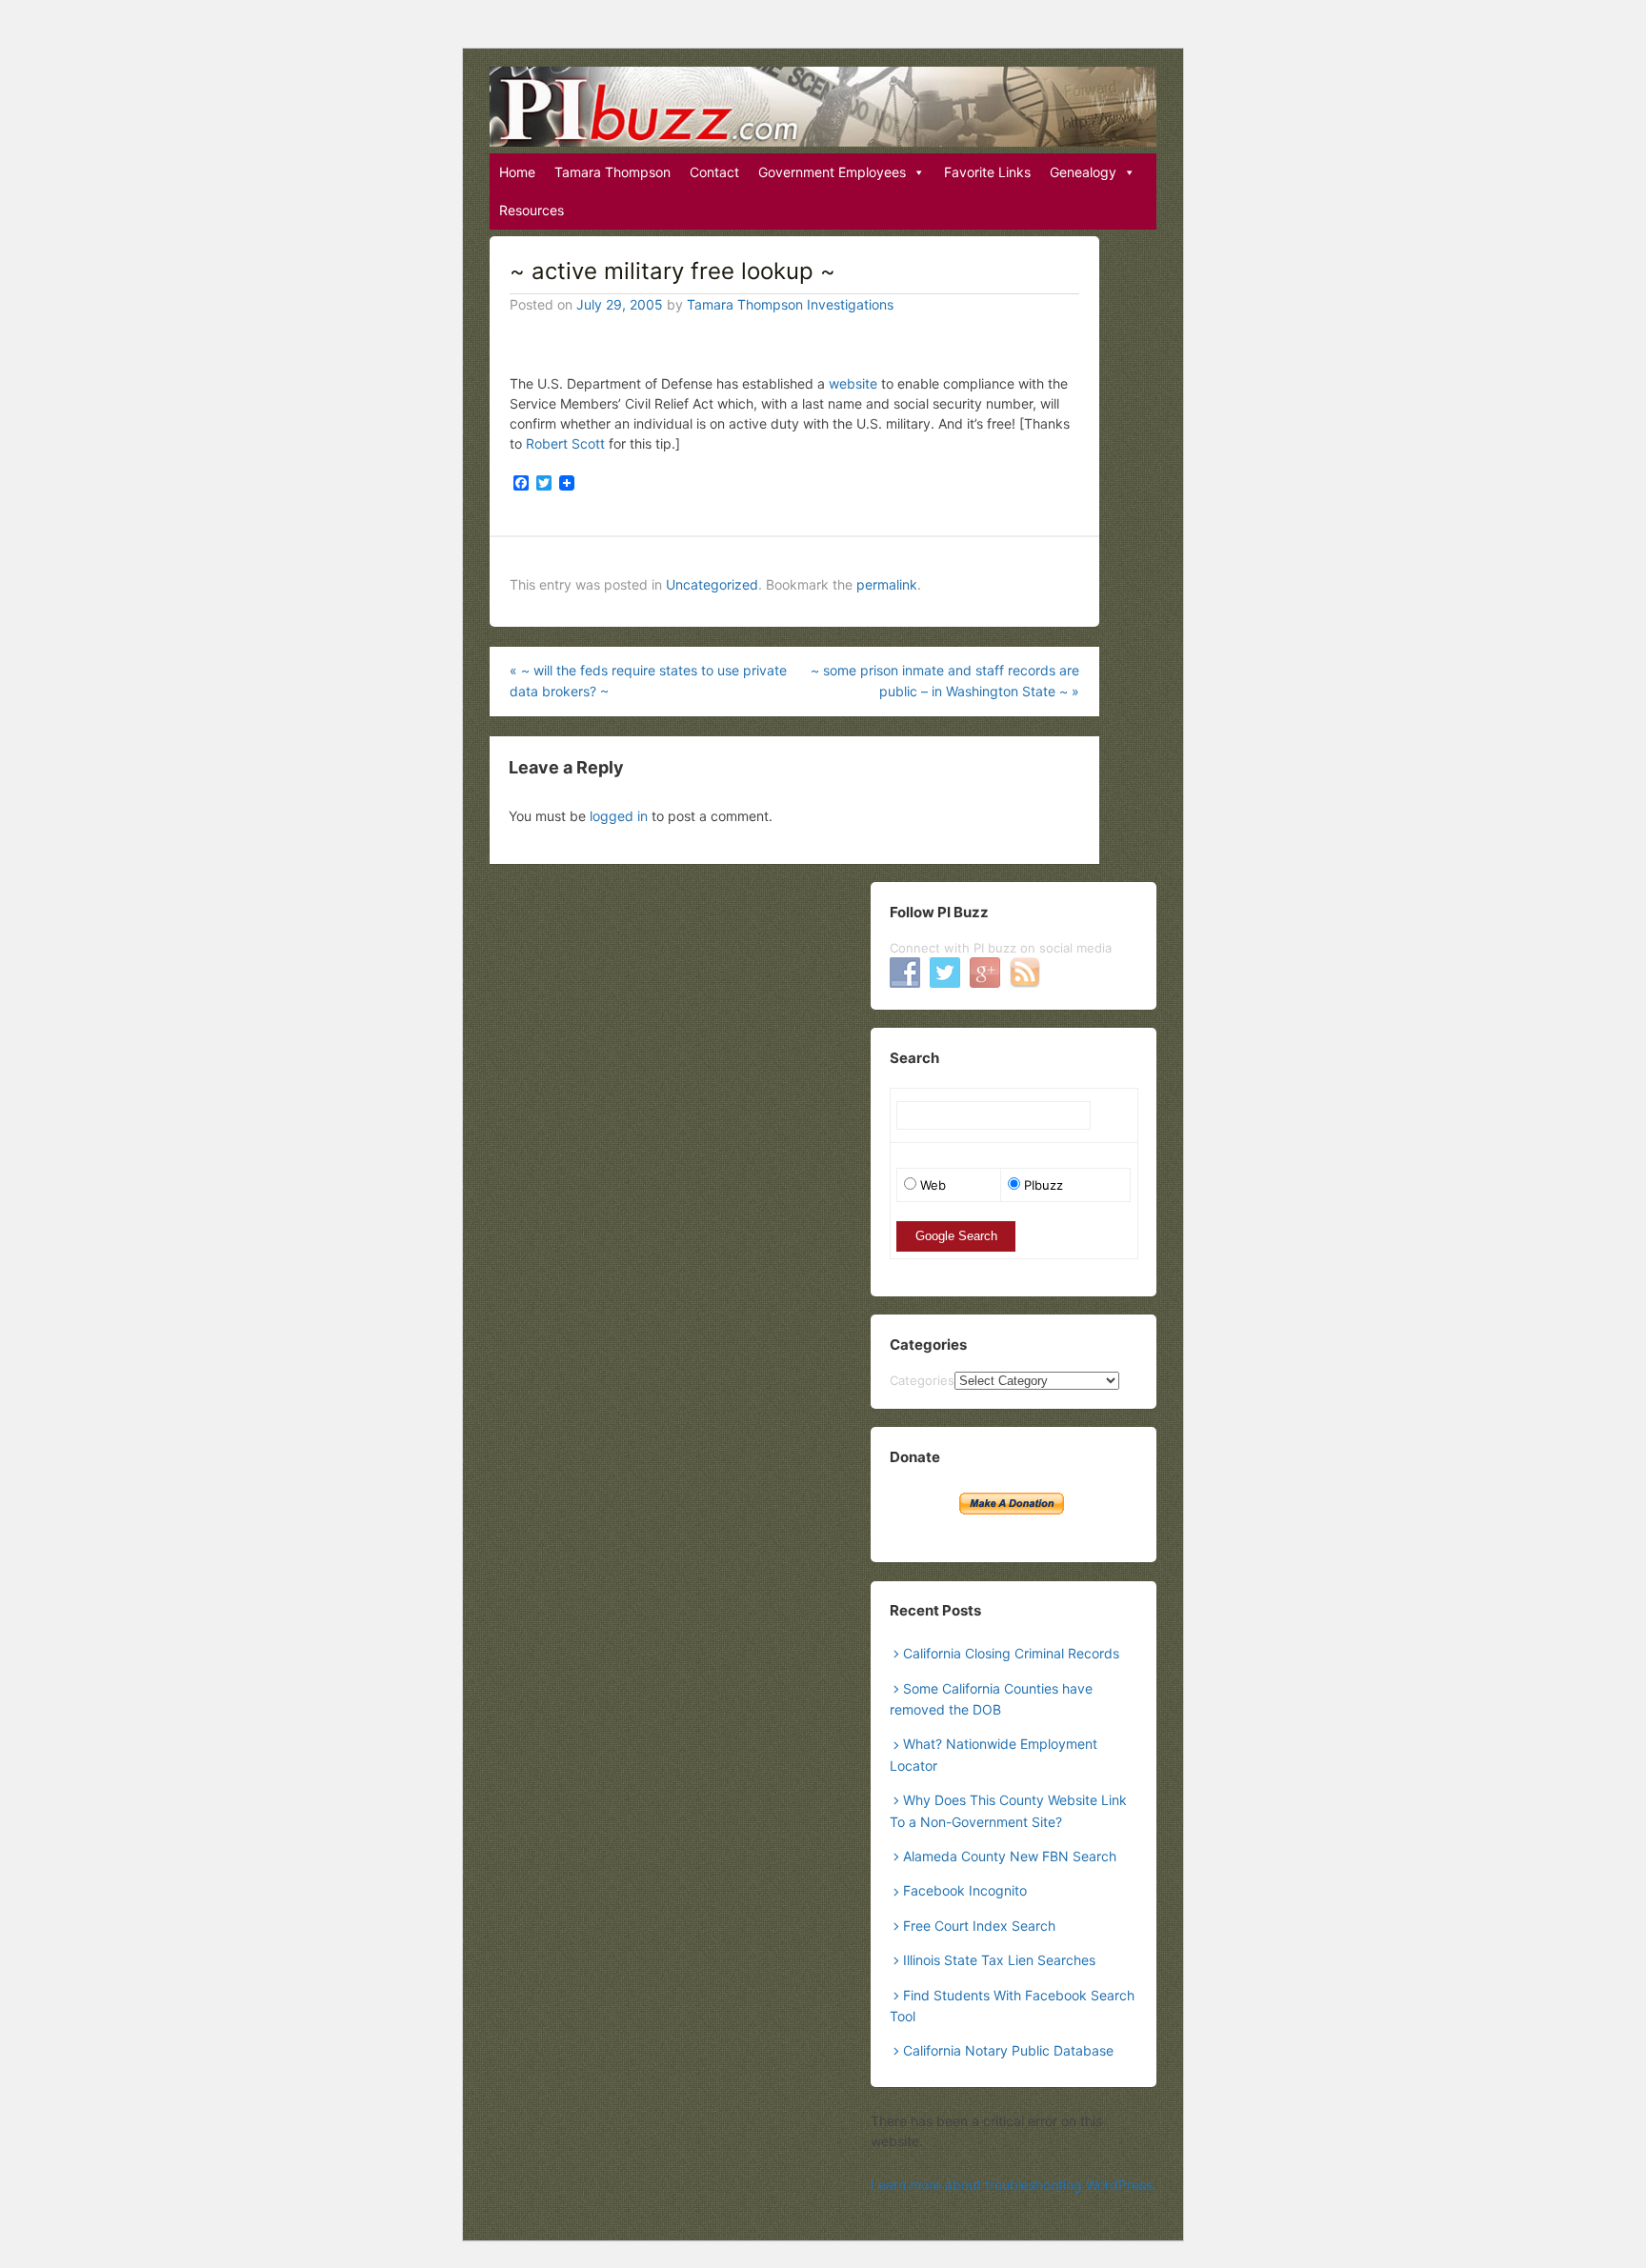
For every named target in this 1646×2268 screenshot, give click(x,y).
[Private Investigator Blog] (823, 107)
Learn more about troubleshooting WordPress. (1014, 2185)
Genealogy (1083, 172)
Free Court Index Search (979, 1926)
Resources (532, 210)
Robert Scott (565, 443)
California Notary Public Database (1008, 2050)
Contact (714, 172)
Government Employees (832, 172)
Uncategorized (712, 584)
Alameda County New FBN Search (1010, 1856)
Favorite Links (987, 172)
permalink (887, 584)
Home (517, 172)
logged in (619, 816)
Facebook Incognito (965, 1890)
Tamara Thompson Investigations (790, 304)
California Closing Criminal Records (1011, 1653)
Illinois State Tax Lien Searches (999, 1960)
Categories (922, 1380)
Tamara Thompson (612, 172)
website (853, 383)
